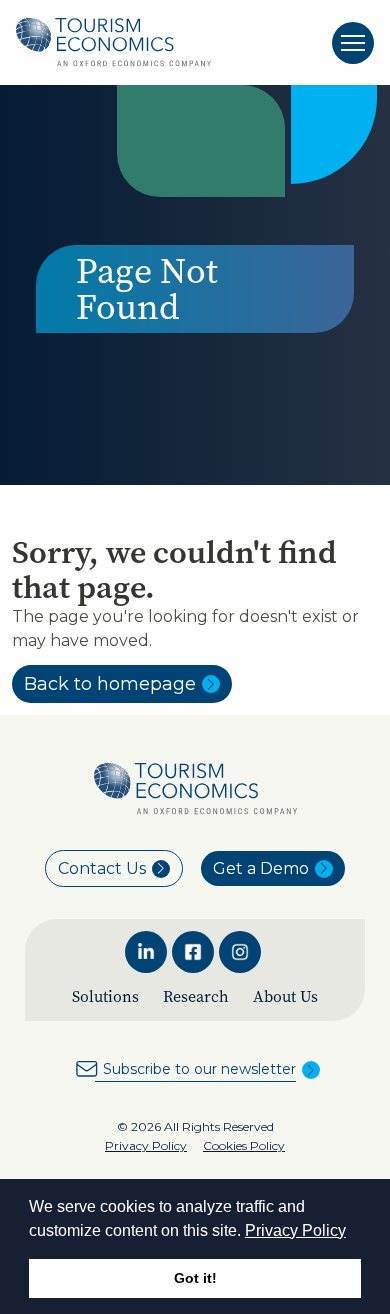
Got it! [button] (195, 1278)
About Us (285, 996)
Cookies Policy (244, 1145)
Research (196, 996)
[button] (353, 1232)
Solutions (105, 996)
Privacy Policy (295, 1230)
